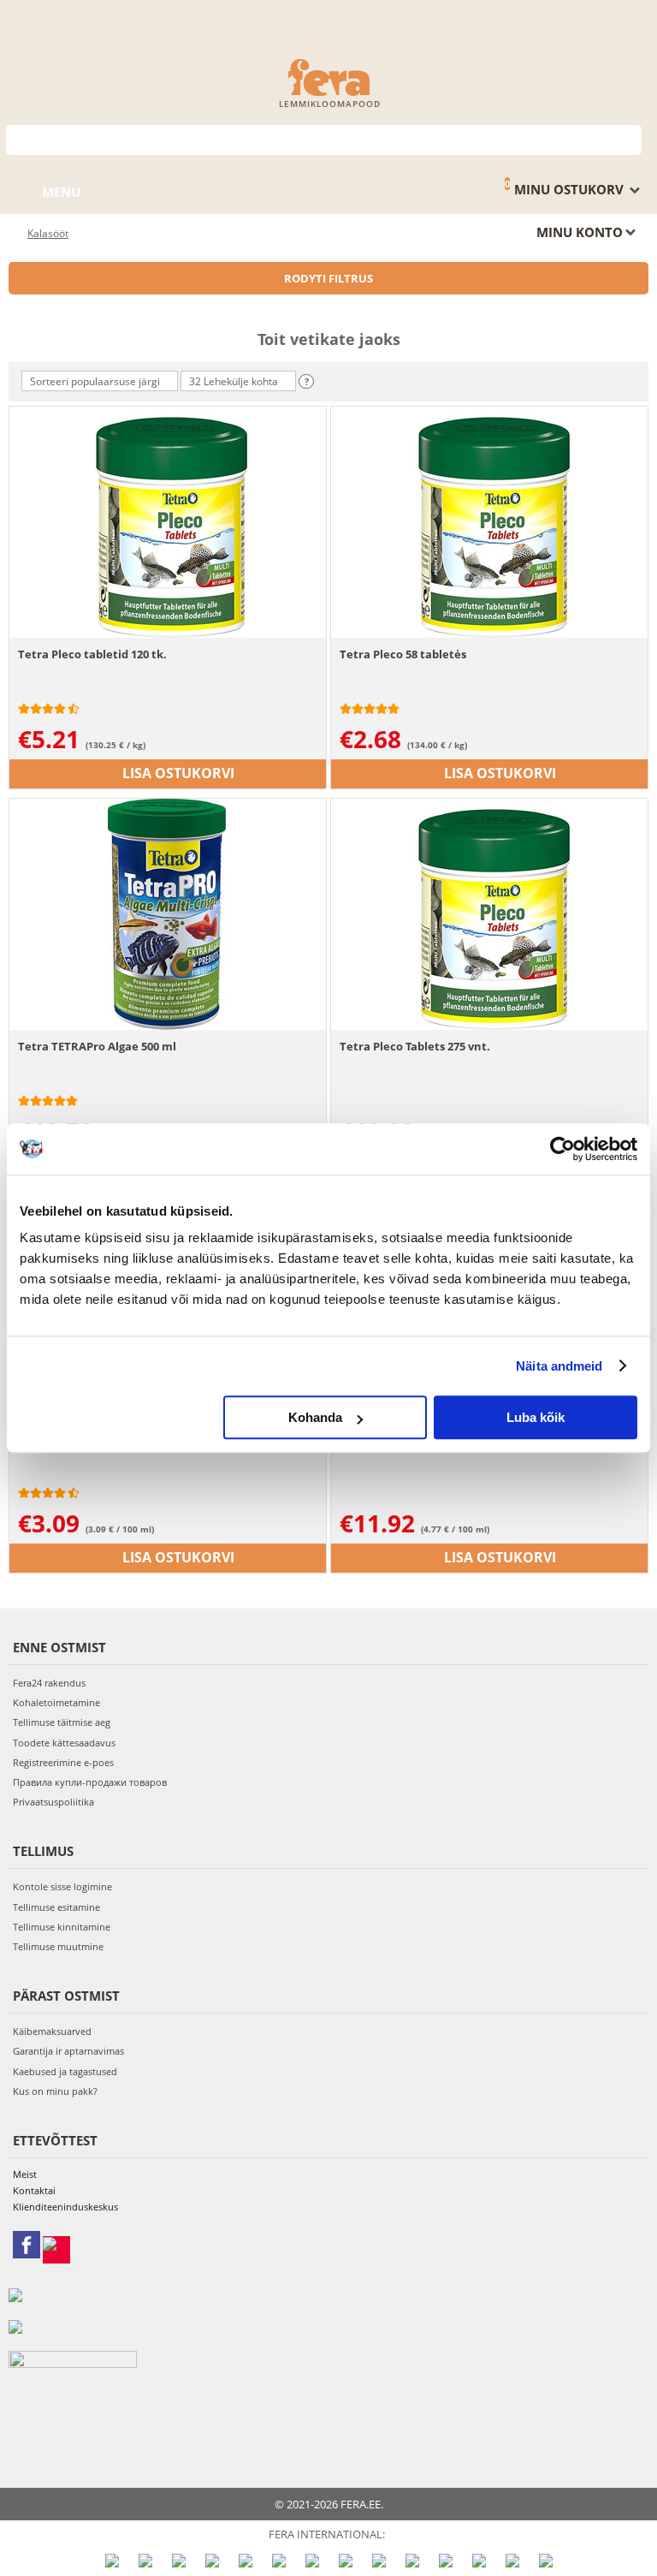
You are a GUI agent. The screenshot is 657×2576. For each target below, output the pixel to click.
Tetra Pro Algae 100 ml (80, 1438)
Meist (25, 2174)
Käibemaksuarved (52, 2031)
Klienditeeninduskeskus (65, 2207)
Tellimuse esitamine (56, 1907)
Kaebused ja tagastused (65, 2071)
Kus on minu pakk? (55, 2091)
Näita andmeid (559, 1366)
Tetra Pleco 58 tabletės (403, 654)
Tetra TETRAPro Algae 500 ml (97, 1046)
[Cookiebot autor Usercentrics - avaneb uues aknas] (562, 1149)
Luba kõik (536, 1417)
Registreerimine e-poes (63, 1762)
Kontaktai (34, 2190)
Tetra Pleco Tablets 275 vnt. (415, 1046)
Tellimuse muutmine (58, 1946)
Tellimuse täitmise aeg (62, 1722)
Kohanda (315, 1417)
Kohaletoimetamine (56, 1702)
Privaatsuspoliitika (53, 1802)
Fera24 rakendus (49, 1683)
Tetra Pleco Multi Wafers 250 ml (427, 1438)
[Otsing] (629, 138)
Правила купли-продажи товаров (90, 1782)
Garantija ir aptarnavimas (68, 2051)
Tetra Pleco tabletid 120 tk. (92, 654)
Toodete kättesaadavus (64, 1743)
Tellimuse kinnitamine (62, 1927)
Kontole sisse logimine (62, 1886)
